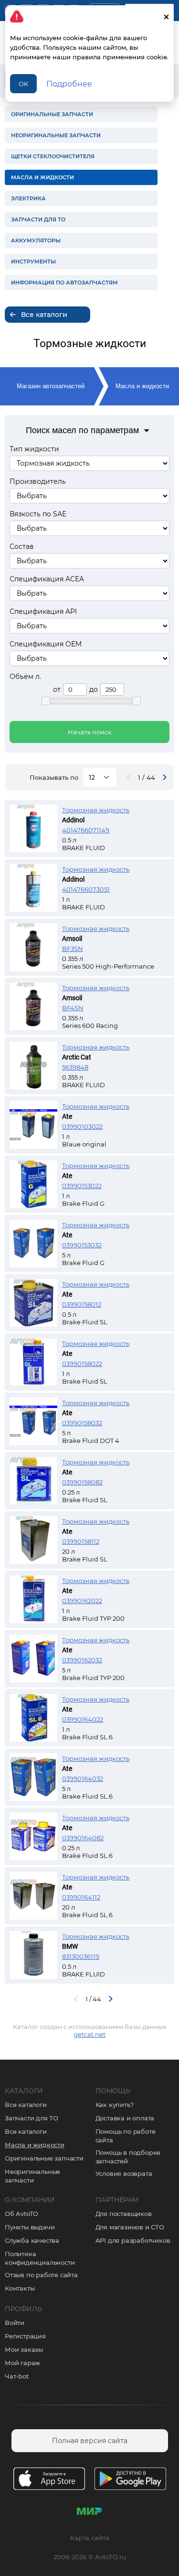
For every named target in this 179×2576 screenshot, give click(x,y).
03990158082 (82, 1482)
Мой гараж (22, 2363)
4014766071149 (86, 830)
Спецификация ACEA (47, 579)
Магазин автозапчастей (51, 386)
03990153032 (82, 1245)
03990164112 (81, 1897)
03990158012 (82, 1304)
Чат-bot (17, 2376)
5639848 (75, 1067)
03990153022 (82, 1186)
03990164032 (83, 1779)
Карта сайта (90, 2538)
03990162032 (82, 1660)
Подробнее (69, 84)
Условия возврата (124, 2173)
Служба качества (32, 2240)
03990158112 (81, 1541)
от (57, 689)
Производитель (38, 481)
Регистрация (25, 2336)
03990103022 (82, 1126)
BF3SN (73, 949)
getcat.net (89, 2034)
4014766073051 (86, 889)
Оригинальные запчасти (44, 2158)
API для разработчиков (133, 2240)
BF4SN (73, 1008)
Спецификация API (43, 611)
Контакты (20, 2288)
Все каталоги (26, 2105)
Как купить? (115, 2105)
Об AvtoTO (21, 2214)
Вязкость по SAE (38, 514)
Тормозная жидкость (96, 810)
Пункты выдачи (30, 2227)
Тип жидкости (34, 449)
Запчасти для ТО (32, 2118)
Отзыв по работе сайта (41, 2275)
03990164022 (83, 1719)
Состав (22, 546)
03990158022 (82, 1364)
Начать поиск (90, 732)
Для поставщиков (124, 2214)
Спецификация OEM (46, 644)
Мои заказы (24, 2349)
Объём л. (25, 677)
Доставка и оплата (125, 2118)
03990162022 (82, 1601)
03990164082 (83, 1838)
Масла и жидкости (142, 386)
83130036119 (81, 1956)
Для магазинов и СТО (130, 2227)
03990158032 (82, 1423)
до (94, 689)
